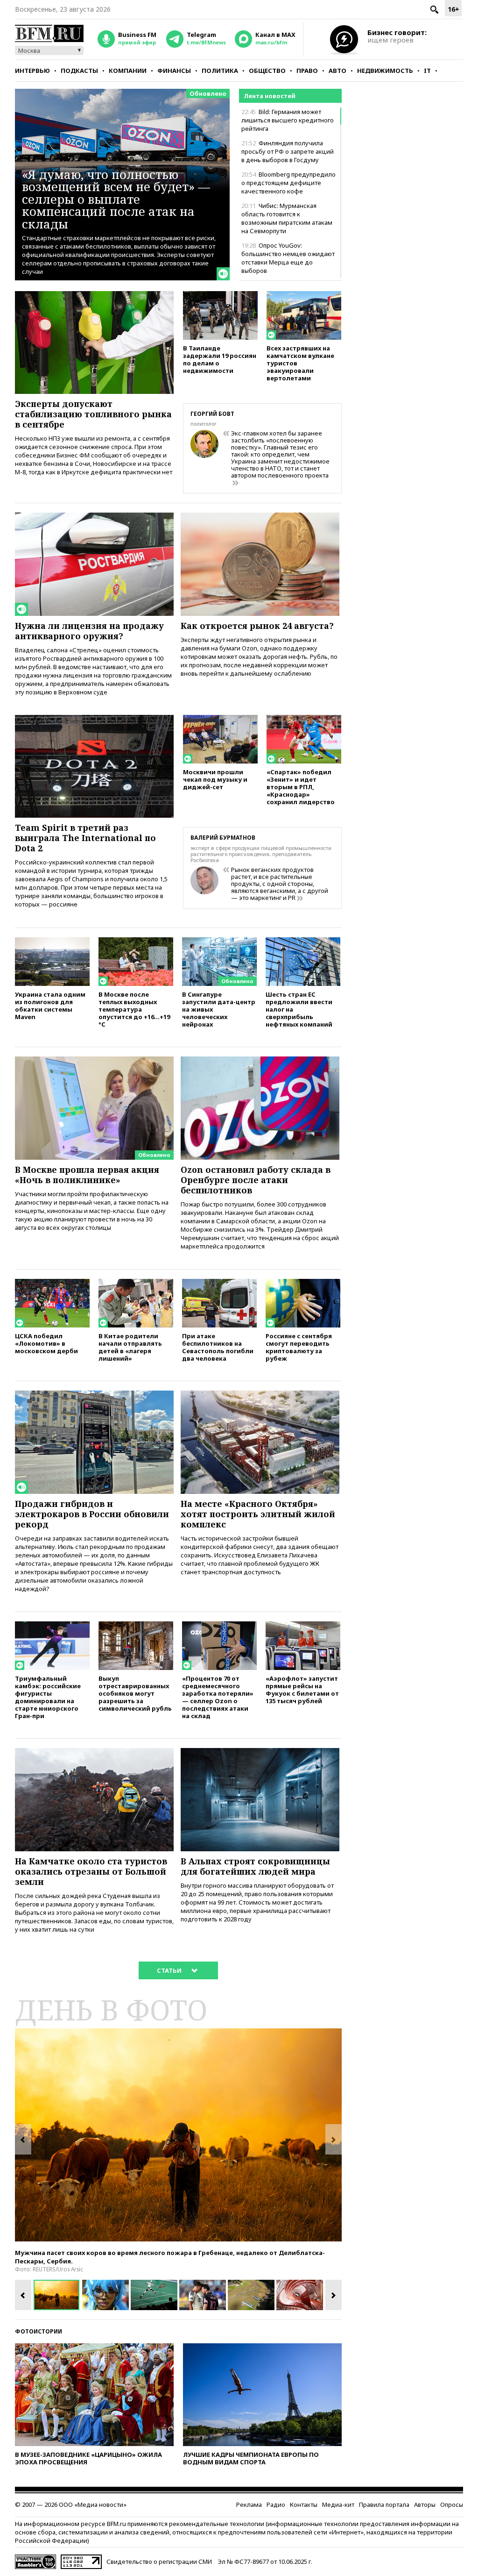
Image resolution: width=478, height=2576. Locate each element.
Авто (337, 71)
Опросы (452, 2505)
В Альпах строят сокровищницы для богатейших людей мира (255, 1866)
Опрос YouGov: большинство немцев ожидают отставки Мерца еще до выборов (288, 258)
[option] (178, 2135)
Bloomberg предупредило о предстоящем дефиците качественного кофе (288, 183)
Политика (220, 71)
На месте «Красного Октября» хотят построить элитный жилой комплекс (258, 1514)
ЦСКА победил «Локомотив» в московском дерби (46, 1343)
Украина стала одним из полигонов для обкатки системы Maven (50, 1005)
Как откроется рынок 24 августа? (257, 626)
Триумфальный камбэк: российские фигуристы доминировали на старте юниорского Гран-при (48, 1697)
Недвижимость (385, 71)
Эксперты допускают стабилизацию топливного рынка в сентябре (93, 414)
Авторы (425, 2505)
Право (307, 71)
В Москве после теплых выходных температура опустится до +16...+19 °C (134, 1009)
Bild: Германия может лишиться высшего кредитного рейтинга (288, 120)
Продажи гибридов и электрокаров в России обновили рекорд (92, 1514)
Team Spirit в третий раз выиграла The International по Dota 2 (85, 838)
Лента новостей (270, 96)
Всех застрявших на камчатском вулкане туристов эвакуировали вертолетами (300, 363)
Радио (276, 2505)
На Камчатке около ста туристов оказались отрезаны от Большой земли (91, 1871)
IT (427, 71)
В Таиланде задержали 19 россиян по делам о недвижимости (220, 359)
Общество (267, 71)
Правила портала (384, 2505)
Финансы (174, 71)
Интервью (32, 71)
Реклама (249, 2505)
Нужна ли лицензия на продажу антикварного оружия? (89, 631)
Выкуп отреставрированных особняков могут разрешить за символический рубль (135, 1693)
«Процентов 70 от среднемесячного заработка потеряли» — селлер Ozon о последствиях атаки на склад (218, 1697)
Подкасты (79, 71)
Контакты (304, 2505)
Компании (128, 71)
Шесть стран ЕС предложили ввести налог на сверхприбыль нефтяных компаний (299, 1009)
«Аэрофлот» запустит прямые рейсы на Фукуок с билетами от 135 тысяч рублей (302, 1689)
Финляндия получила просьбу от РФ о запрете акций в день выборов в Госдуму (288, 151)
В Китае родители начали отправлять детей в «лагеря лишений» (130, 1347)
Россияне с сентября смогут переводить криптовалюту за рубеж (299, 1347)
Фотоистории (39, 2331)
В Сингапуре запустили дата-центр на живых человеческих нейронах (219, 1009)
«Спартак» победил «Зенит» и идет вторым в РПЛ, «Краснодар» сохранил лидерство (301, 787)
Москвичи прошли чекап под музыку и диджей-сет (215, 779)
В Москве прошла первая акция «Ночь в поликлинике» (87, 1175)
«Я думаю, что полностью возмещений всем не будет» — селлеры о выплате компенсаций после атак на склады (116, 199)
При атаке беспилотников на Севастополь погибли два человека (218, 1347)
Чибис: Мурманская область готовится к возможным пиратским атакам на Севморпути (287, 218)
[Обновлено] (219, 942)
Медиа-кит (338, 2505)
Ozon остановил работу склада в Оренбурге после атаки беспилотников (256, 1180)
